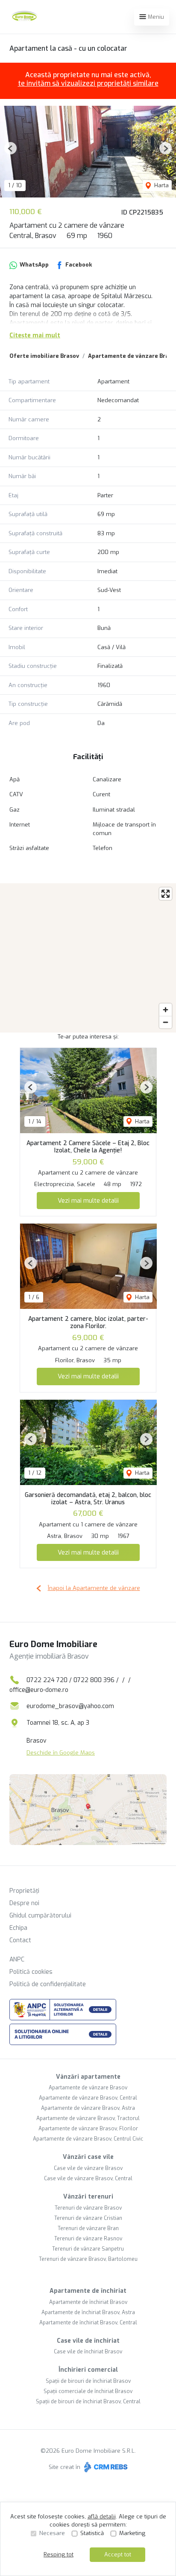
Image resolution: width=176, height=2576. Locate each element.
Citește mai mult (35, 335)
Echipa (18, 1928)
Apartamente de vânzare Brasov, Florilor (88, 2129)
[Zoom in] (166, 1010)
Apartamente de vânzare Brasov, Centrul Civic (88, 2139)
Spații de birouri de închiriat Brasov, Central (88, 2402)
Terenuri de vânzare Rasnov (88, 2239)
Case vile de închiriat (88, 2341)
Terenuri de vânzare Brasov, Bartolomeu (88, 2259)
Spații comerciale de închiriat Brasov (88, 2391)
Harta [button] (161, 185)
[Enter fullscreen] (166, 894)
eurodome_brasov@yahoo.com (70, 1706)
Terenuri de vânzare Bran (88, 2228)
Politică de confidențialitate (48, 1984)
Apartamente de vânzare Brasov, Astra (88, 2108)
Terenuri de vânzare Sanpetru (88, 2249)
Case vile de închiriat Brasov (88, 2352)
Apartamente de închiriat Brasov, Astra (88, 2312)
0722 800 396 (94, 1680)
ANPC (17, 1960)
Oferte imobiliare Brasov (44, 356)
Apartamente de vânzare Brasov (88, 2088)
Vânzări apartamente (88, 2077)
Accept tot (118, 2554)
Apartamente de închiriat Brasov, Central (88, 2323)
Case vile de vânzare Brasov (88, 2168)
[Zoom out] (166, 1022)
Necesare (52, 2533)
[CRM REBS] (105, 2467)
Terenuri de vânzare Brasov (88, 2208)
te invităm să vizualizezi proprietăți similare (88, 83)
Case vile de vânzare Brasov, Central (88, 2179)
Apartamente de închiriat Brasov (88, 2302)
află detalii (102, 2517)
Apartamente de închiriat (88, 2291)
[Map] (88, 958)
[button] (10, 148)
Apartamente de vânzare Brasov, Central (88, 2098)
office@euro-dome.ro (39, 1690)
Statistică (92, 2533)
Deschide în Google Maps (61, 1753)
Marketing (132, 2533)
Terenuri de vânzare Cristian (88, 2218)
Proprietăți (24, 1891)
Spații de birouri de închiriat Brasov (88, 2381)
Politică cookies (31, 1972)
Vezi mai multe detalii (88, 1201)
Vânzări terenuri (88, 2197)
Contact (20, 1940)
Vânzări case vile (88, 2157)
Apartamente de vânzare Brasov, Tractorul (88, 2118)
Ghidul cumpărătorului (40, 1916)
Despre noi (24, 1903)
